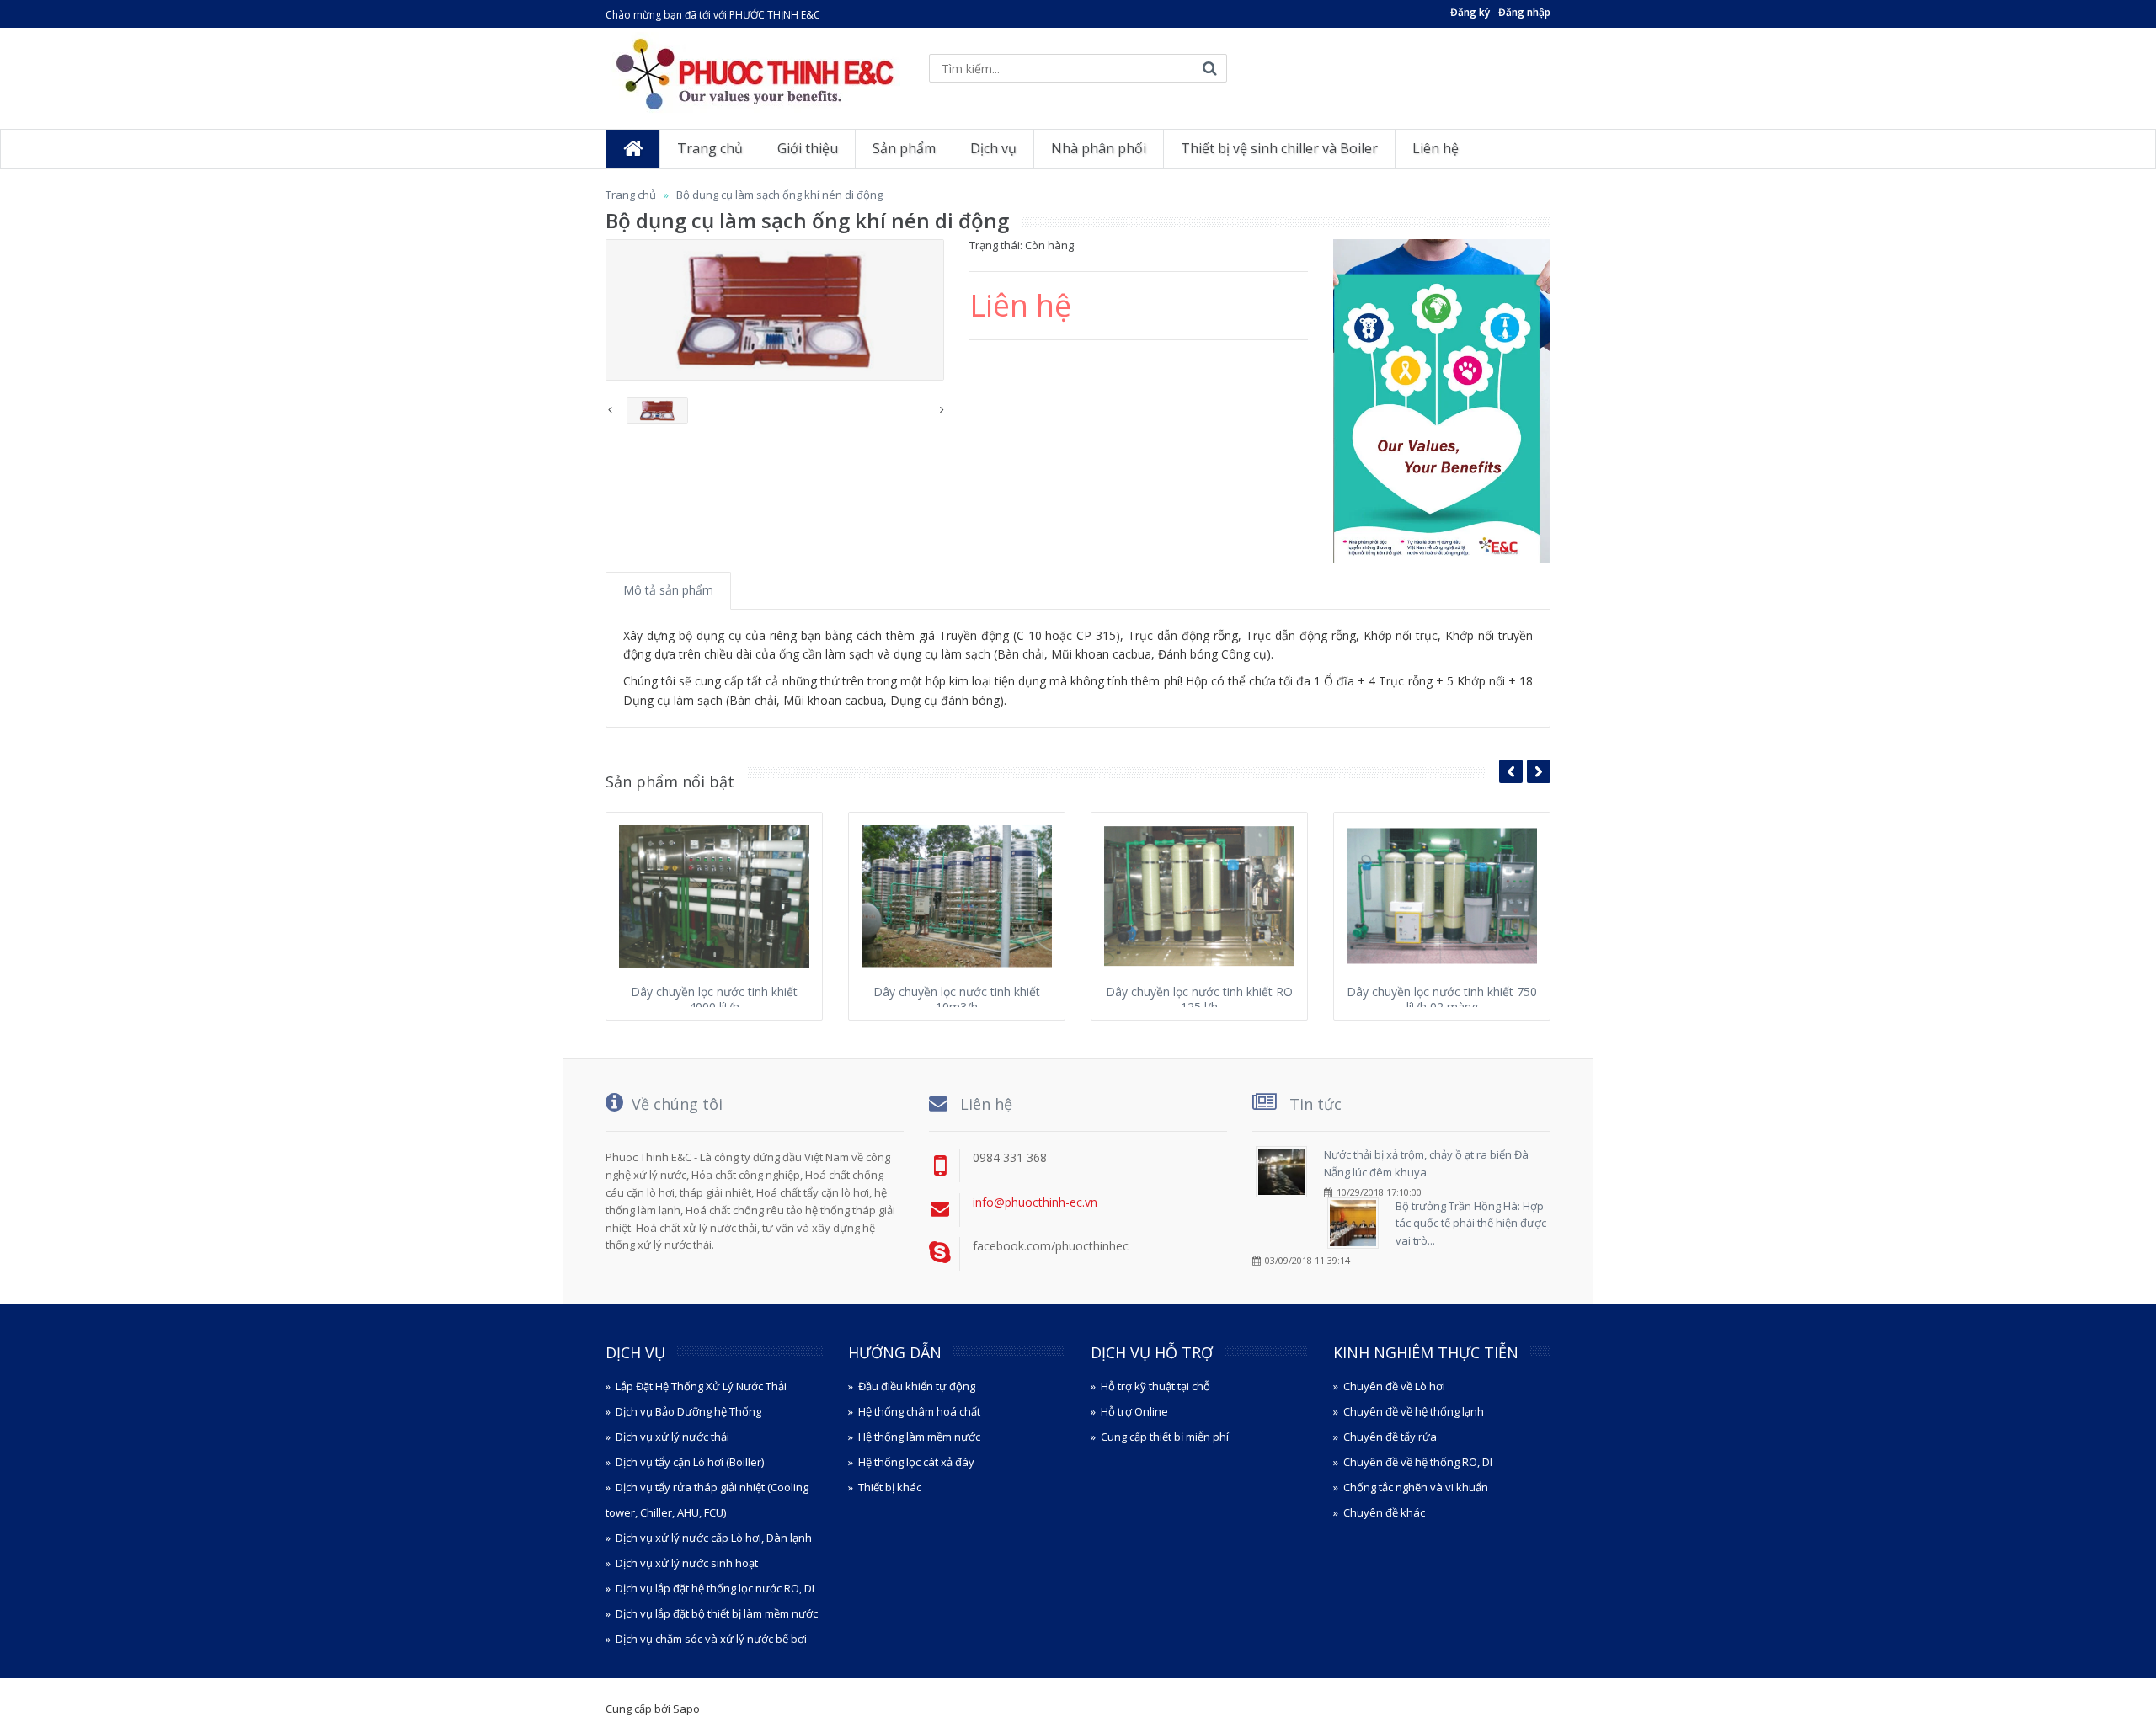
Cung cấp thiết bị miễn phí (1165, 1437)
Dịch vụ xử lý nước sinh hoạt (687, 1563)
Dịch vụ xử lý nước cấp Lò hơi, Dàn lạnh (714, 1538)
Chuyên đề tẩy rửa (1390, 1437)
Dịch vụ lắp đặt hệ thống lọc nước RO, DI (715, 1588)
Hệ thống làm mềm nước (919, 1437)
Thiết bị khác (890, 1487)
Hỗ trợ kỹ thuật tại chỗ (1155, 1386)
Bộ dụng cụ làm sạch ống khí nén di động (779, 195)
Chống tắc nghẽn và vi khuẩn (1416, 1487)
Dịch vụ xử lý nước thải (672, 1437)
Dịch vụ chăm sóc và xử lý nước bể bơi (711, 1639)
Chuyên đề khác (1384, 1512)
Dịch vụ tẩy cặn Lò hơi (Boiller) (690, 1462)
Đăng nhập (1524, 12)
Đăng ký (1470, 12)
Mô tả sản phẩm (668, 590)
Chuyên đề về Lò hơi (1394, 1386)
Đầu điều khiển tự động (917, 1386)
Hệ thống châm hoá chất (919, 1411)
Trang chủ (631, 195)
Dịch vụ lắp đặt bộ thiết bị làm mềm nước (717, 1613)
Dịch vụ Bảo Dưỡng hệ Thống (688, 1411)
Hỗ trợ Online (1134, 1411)
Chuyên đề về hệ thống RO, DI (1418, 1462)
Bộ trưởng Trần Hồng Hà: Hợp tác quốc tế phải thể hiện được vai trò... (1471, 1224)
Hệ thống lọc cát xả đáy (916, 1462)
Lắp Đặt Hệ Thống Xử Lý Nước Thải (701, 1386)
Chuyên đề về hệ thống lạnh (1414, 1411)
